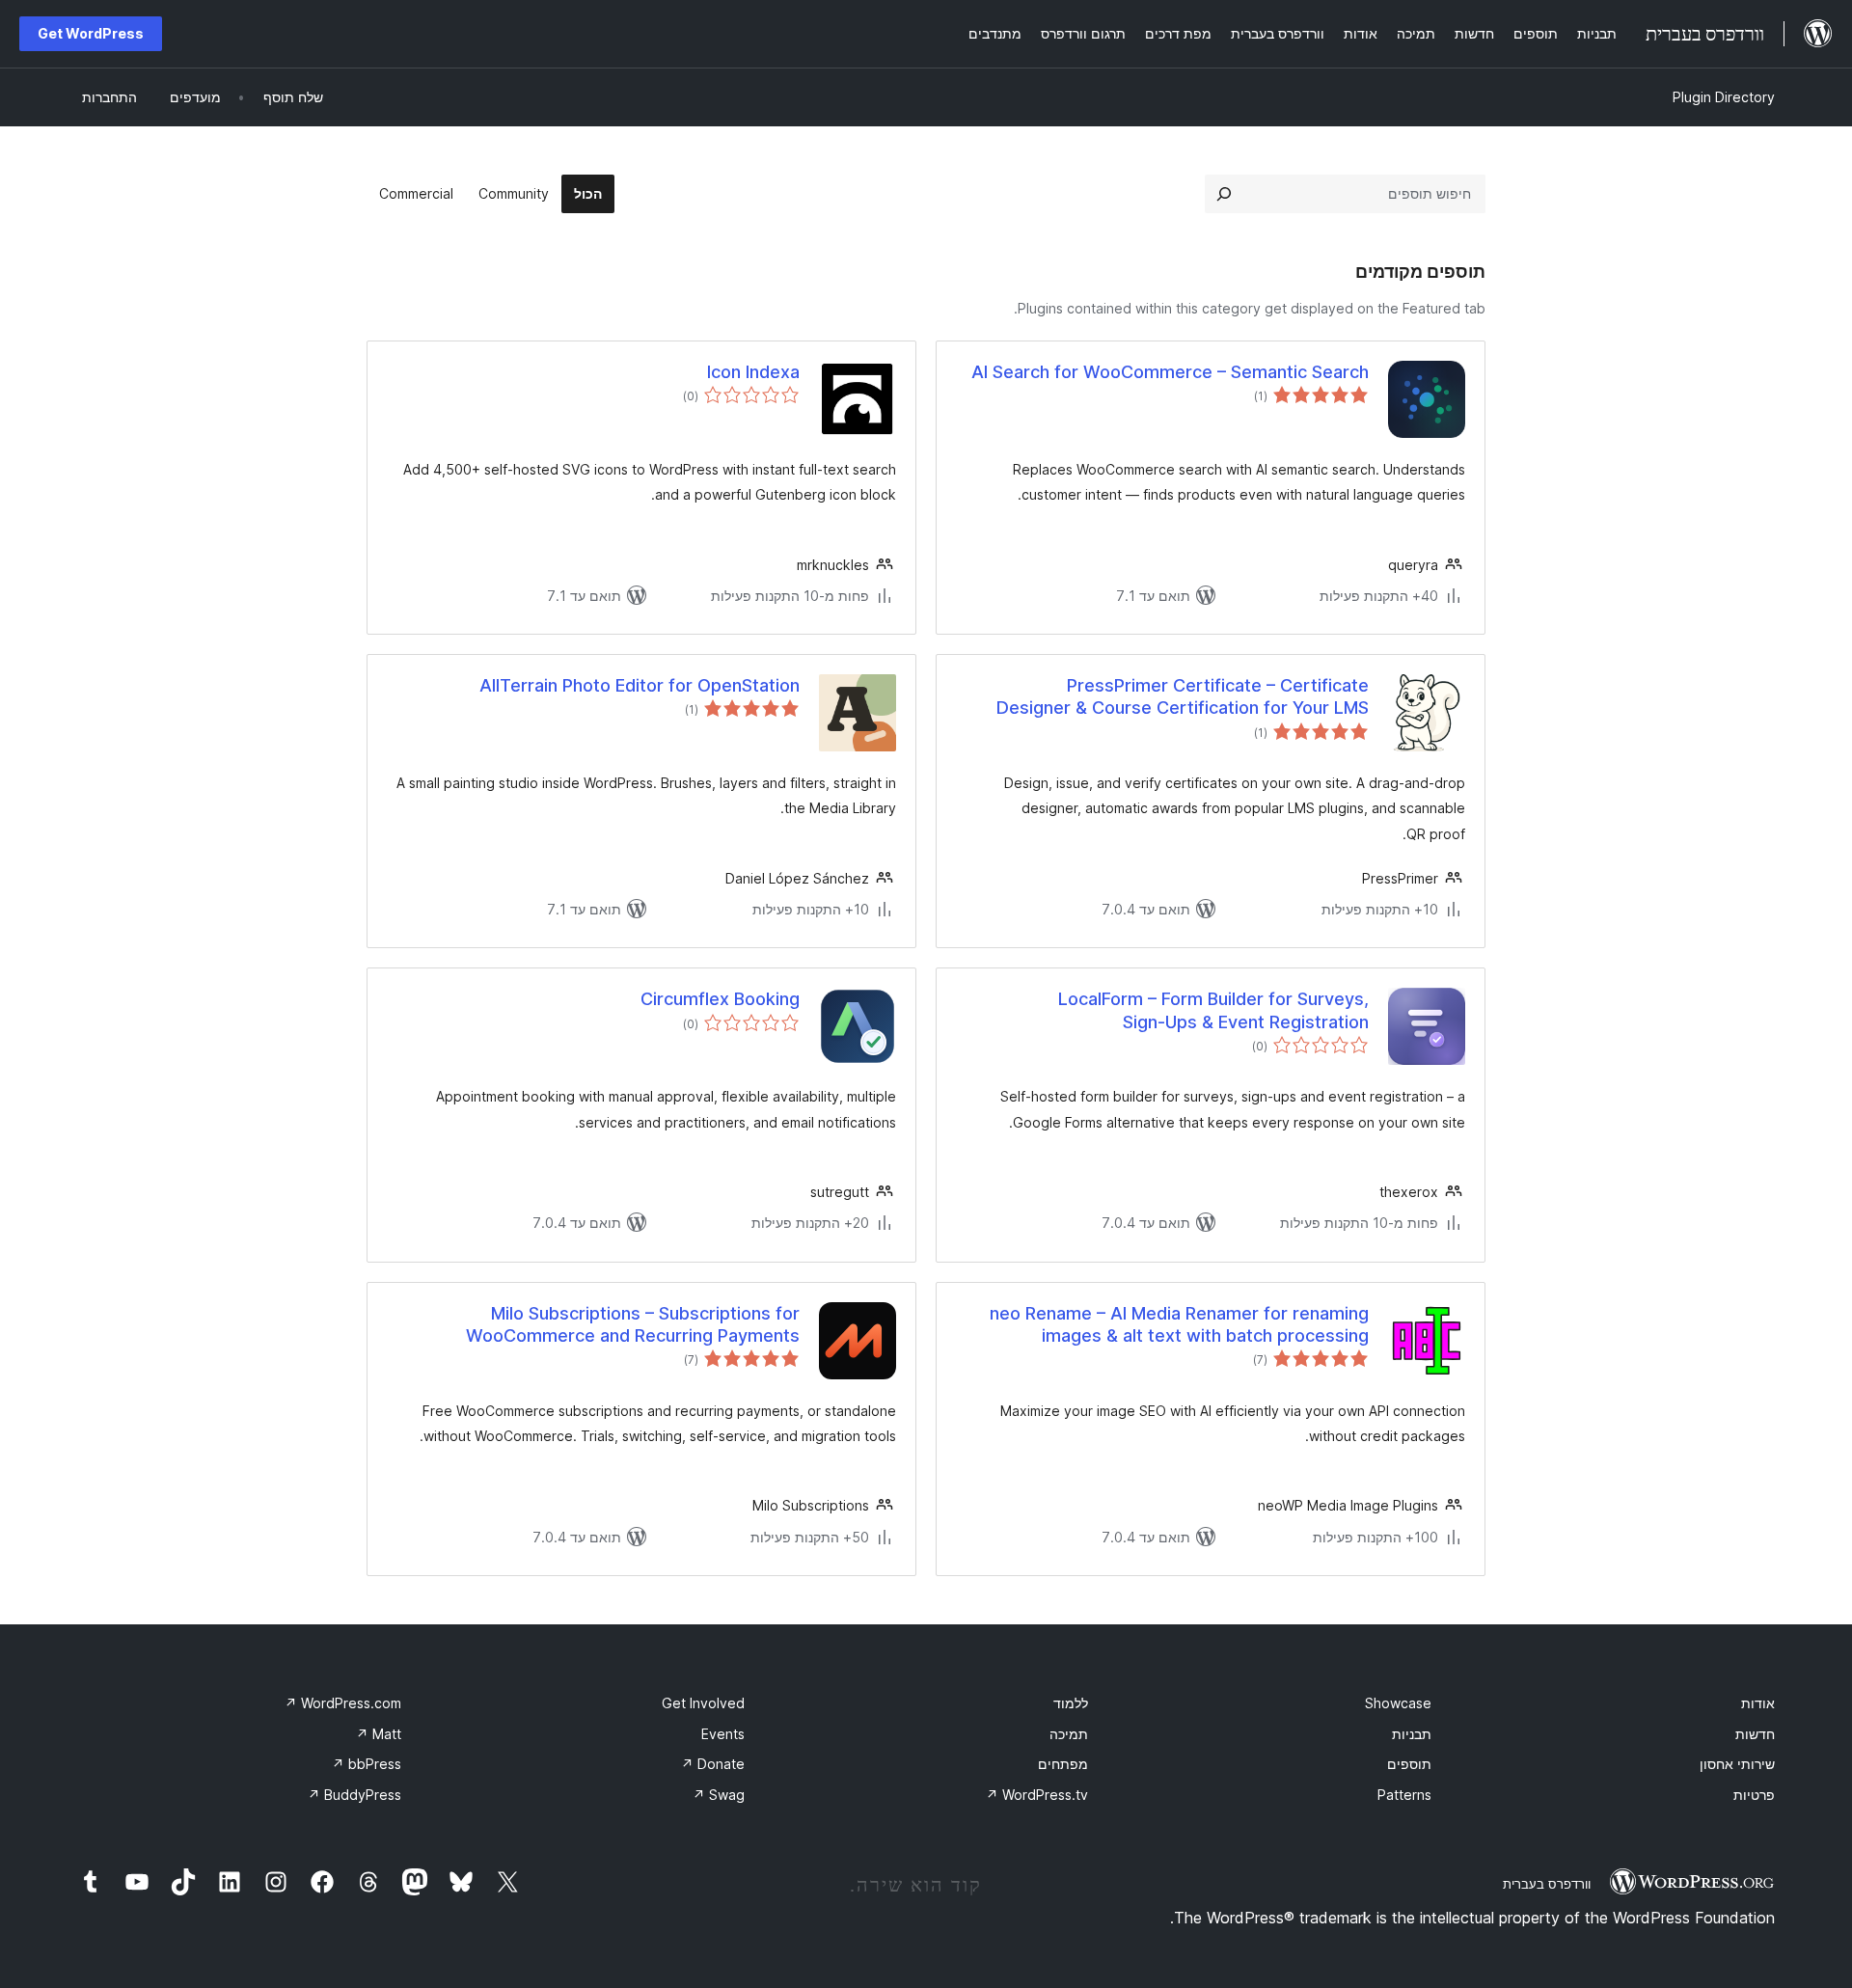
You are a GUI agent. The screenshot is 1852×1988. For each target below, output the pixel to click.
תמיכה (1069, 1734)
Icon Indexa (753, 372)
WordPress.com (343, 1703)
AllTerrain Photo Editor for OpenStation (640, 685)
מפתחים (1063, 1764)
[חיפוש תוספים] (1224, 194)
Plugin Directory (1724, 97)
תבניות (1412, 1734)
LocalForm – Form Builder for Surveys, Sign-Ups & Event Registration (1213, 1010)
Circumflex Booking (720, 999)
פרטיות (1754, 1795)
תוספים (1409, 1764)
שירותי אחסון (1737, 1764)
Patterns (1404, 1795)
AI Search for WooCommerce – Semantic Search (1170, 372)
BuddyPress (354, 1795)
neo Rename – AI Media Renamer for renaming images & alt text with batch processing (1179, 1324)
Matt (379, 1734)
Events (723, 1734)
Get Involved (703, 1703)
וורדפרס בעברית (1547, 1884)
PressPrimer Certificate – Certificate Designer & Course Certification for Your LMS (1183, 696)
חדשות (1755, 1734)
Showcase (1398, 1703)
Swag (719, 1795)
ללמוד (1071, 1703)
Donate (713, 1764)
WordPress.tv (1037, 1795)
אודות (1758, 1703)
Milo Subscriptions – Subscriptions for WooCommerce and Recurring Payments (633, 1324)
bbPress (367, 1764)
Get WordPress (91, 33)
